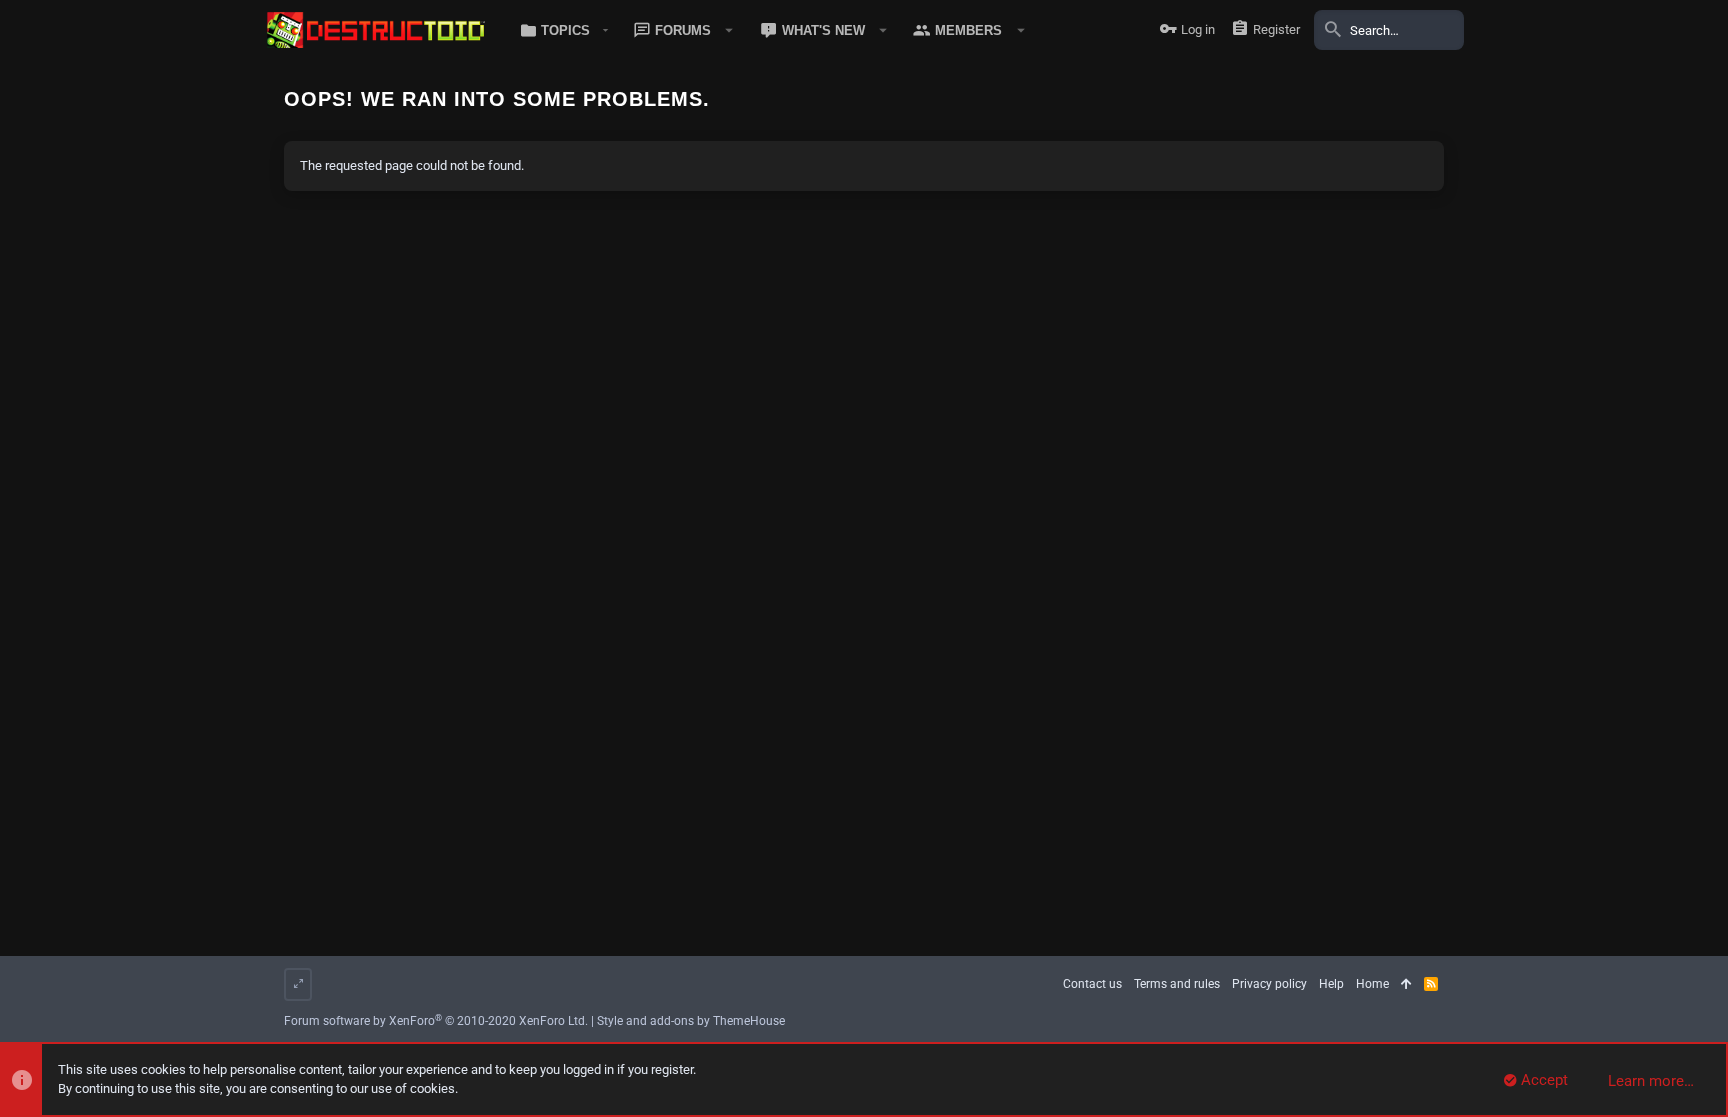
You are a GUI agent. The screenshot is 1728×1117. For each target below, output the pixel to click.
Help (1331, 984)
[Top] (1406, 984)
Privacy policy (1269, 984)
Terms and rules (1177, 984)
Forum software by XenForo (436, 1021)
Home (1372, 984)
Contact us (1092, 984)
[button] (560, 30)
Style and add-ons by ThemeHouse (691, 1021)
